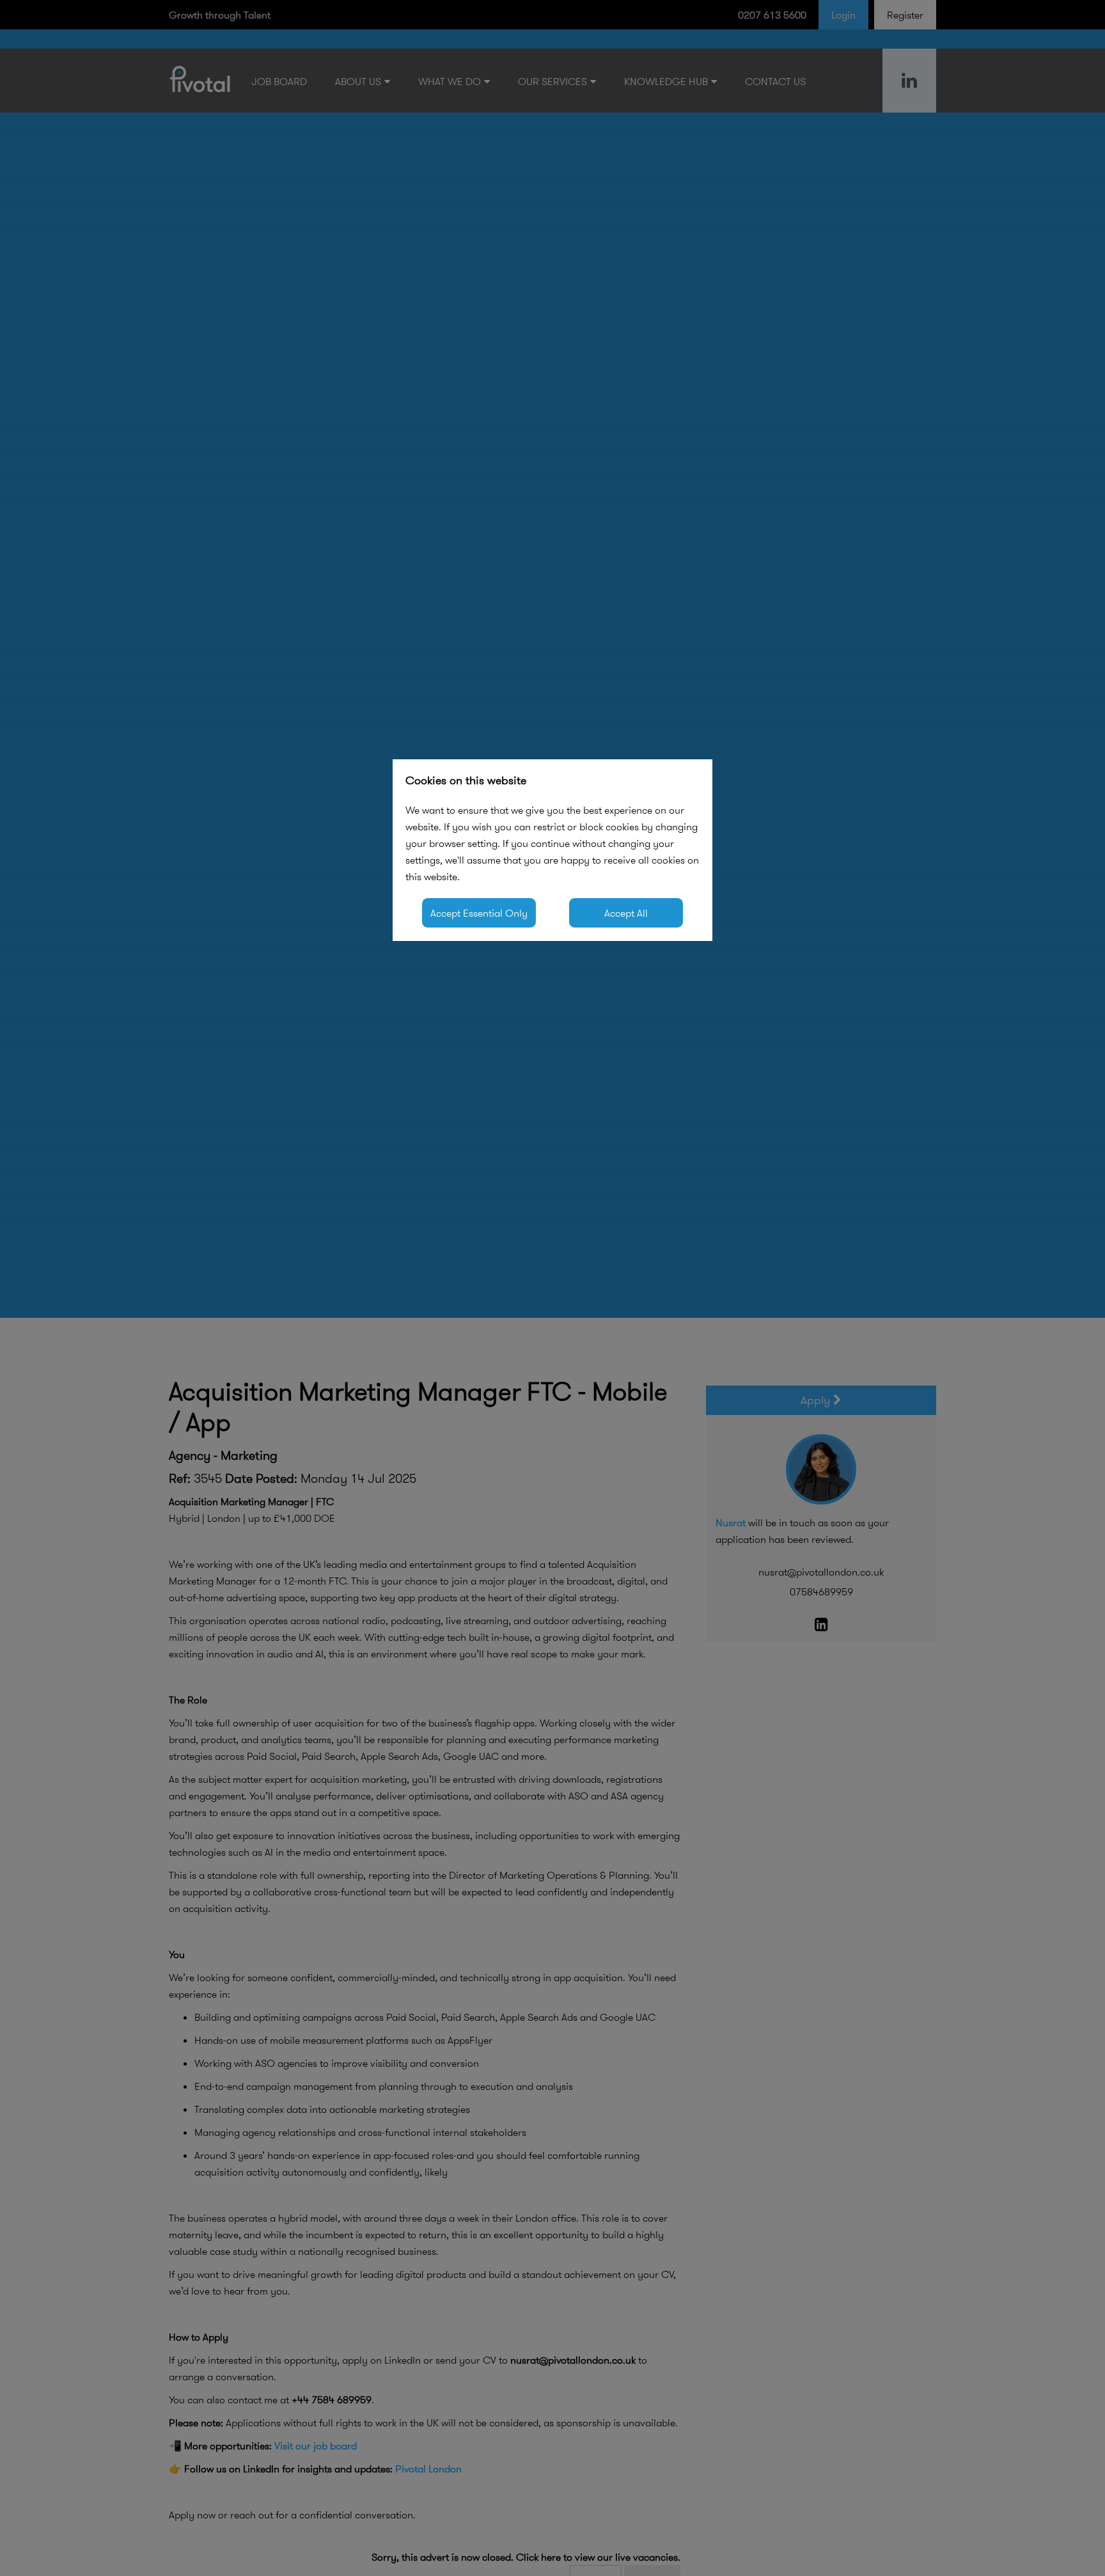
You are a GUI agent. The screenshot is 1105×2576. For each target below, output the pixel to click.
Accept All (626, 913)
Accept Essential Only (479, 913)
